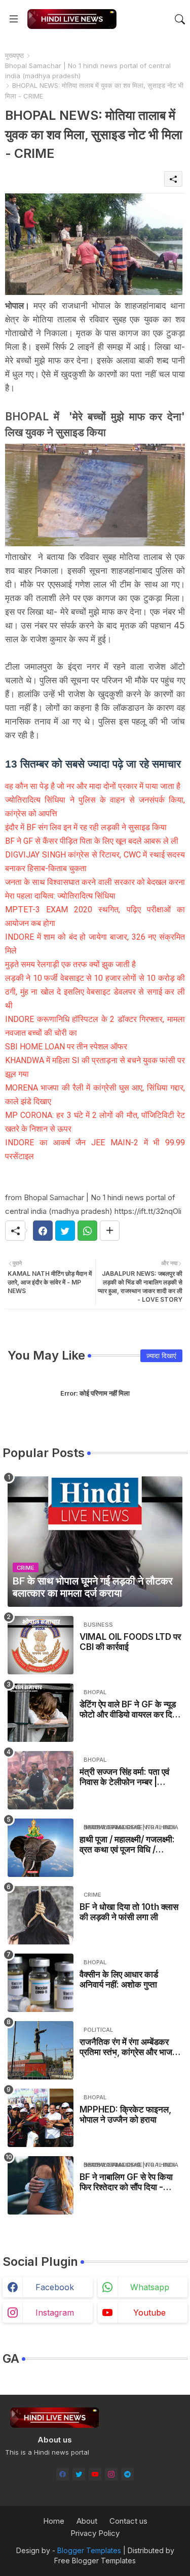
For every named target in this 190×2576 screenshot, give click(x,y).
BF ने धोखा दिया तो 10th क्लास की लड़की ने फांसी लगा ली (129, 1912)
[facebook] (63, 2474)
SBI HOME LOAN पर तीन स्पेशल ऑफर (66, 1047)
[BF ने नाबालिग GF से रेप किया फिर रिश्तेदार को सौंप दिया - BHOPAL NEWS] (41, 2185)
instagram (55, 2313)
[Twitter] (65, 1231)
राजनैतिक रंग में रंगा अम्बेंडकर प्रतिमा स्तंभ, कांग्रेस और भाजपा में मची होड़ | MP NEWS (129, 2047)
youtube (149, 2313)
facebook (55, 2287)
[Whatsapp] (87, 1231)
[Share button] (110, 1231)
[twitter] (79, 2474)
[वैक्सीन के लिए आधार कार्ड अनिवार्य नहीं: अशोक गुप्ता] (41, 1983)
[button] (180, 19)
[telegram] (127, 2474)
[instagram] (111, 2474)
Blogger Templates (89, 2550)
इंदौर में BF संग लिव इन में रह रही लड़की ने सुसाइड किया (86, 827)
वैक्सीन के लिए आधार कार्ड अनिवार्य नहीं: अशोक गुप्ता (119, 1979)
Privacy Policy (95, 2533)
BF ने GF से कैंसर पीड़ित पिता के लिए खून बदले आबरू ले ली (92, 841)
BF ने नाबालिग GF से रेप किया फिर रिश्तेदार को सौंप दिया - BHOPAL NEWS (126, 2182)
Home (54, 2521)
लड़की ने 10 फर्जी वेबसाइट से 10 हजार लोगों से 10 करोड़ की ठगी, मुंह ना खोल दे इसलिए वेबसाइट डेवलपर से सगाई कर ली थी (95, 992)
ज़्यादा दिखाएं (161, 1356)
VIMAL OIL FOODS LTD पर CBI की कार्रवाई (130, 1642)
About (87, 2521)
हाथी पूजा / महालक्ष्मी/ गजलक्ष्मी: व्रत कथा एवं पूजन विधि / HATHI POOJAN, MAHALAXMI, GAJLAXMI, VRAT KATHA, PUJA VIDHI (127, 1845)
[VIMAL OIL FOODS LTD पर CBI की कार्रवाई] (41, 1645)
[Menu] (14, 19)
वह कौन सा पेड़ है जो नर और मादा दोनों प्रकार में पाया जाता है (93, 786)
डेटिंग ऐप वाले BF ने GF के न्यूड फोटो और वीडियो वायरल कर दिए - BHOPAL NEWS (131, 1710)
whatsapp (150, 2287)
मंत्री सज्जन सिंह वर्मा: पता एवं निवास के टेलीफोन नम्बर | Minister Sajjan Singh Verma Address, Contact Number (124, 1777)
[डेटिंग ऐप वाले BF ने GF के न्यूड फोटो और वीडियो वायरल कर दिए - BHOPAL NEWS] (41, 1713)
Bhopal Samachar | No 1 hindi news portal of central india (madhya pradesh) (88, 71)
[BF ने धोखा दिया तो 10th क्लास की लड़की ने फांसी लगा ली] (41, 1915)
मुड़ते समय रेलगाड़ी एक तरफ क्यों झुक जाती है (70, 964)
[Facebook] (43, 1231)
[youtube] (95, 2474)
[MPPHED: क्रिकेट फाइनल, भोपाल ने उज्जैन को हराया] (41, 2118)
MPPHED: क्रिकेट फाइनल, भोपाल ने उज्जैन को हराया (125, 2115)
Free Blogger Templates (95, 2561)
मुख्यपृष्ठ (14, 55)
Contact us (128, 2521)
